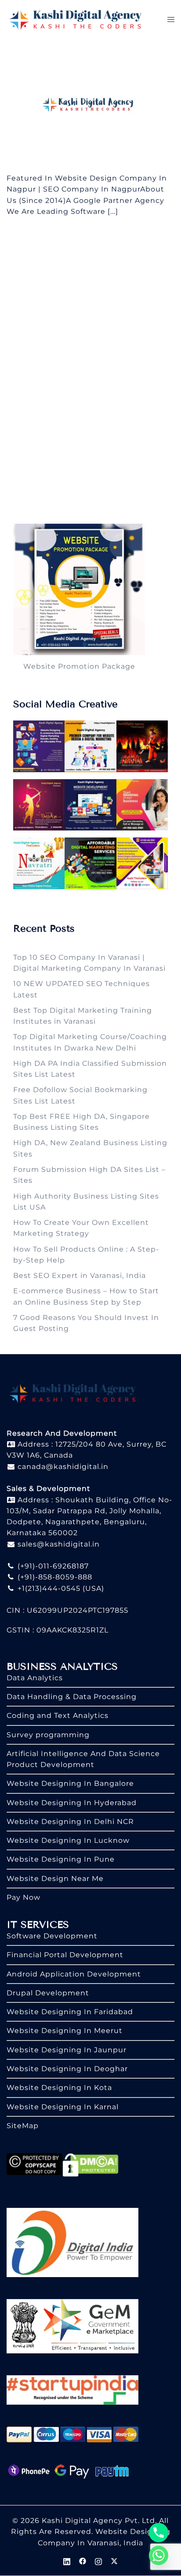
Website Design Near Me (55, 1879)
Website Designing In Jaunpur (67, 2050)
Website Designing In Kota (59, 2088)
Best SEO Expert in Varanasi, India (80, 1276)
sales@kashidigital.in (59, 1544)
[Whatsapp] (159, 2555)
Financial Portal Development (65, 1955)
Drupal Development (48, 1993)
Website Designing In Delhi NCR (70, 1822)
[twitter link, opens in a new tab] (114, 2560)
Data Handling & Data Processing (72, 1697)
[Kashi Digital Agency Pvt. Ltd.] (75, 19)
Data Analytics (35, 1678)
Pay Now (24, 1897)
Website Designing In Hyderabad (72, 1803)
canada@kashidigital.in (62, 1467)
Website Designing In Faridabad (70, 2012)
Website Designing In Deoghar (67, 2069)
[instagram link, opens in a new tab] (98, 2560)
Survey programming (48, 1735)
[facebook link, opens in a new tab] (83, 2560)
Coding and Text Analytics (58, 1716)
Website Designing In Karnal (63, 2107)
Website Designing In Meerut (65, 2031)
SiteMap (23, 2126)
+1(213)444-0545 (48, 1588)
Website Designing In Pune (61, 1859)
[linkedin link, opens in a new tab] (67, 2560)
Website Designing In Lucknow (68, 1840)
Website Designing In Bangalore (70, 1783)
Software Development (52, 1936)
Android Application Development (74, 1974)
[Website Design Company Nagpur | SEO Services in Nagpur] (90, 105)
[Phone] (159, 2533)
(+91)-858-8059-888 (54, 1577)
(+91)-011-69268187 (52, 1566)
